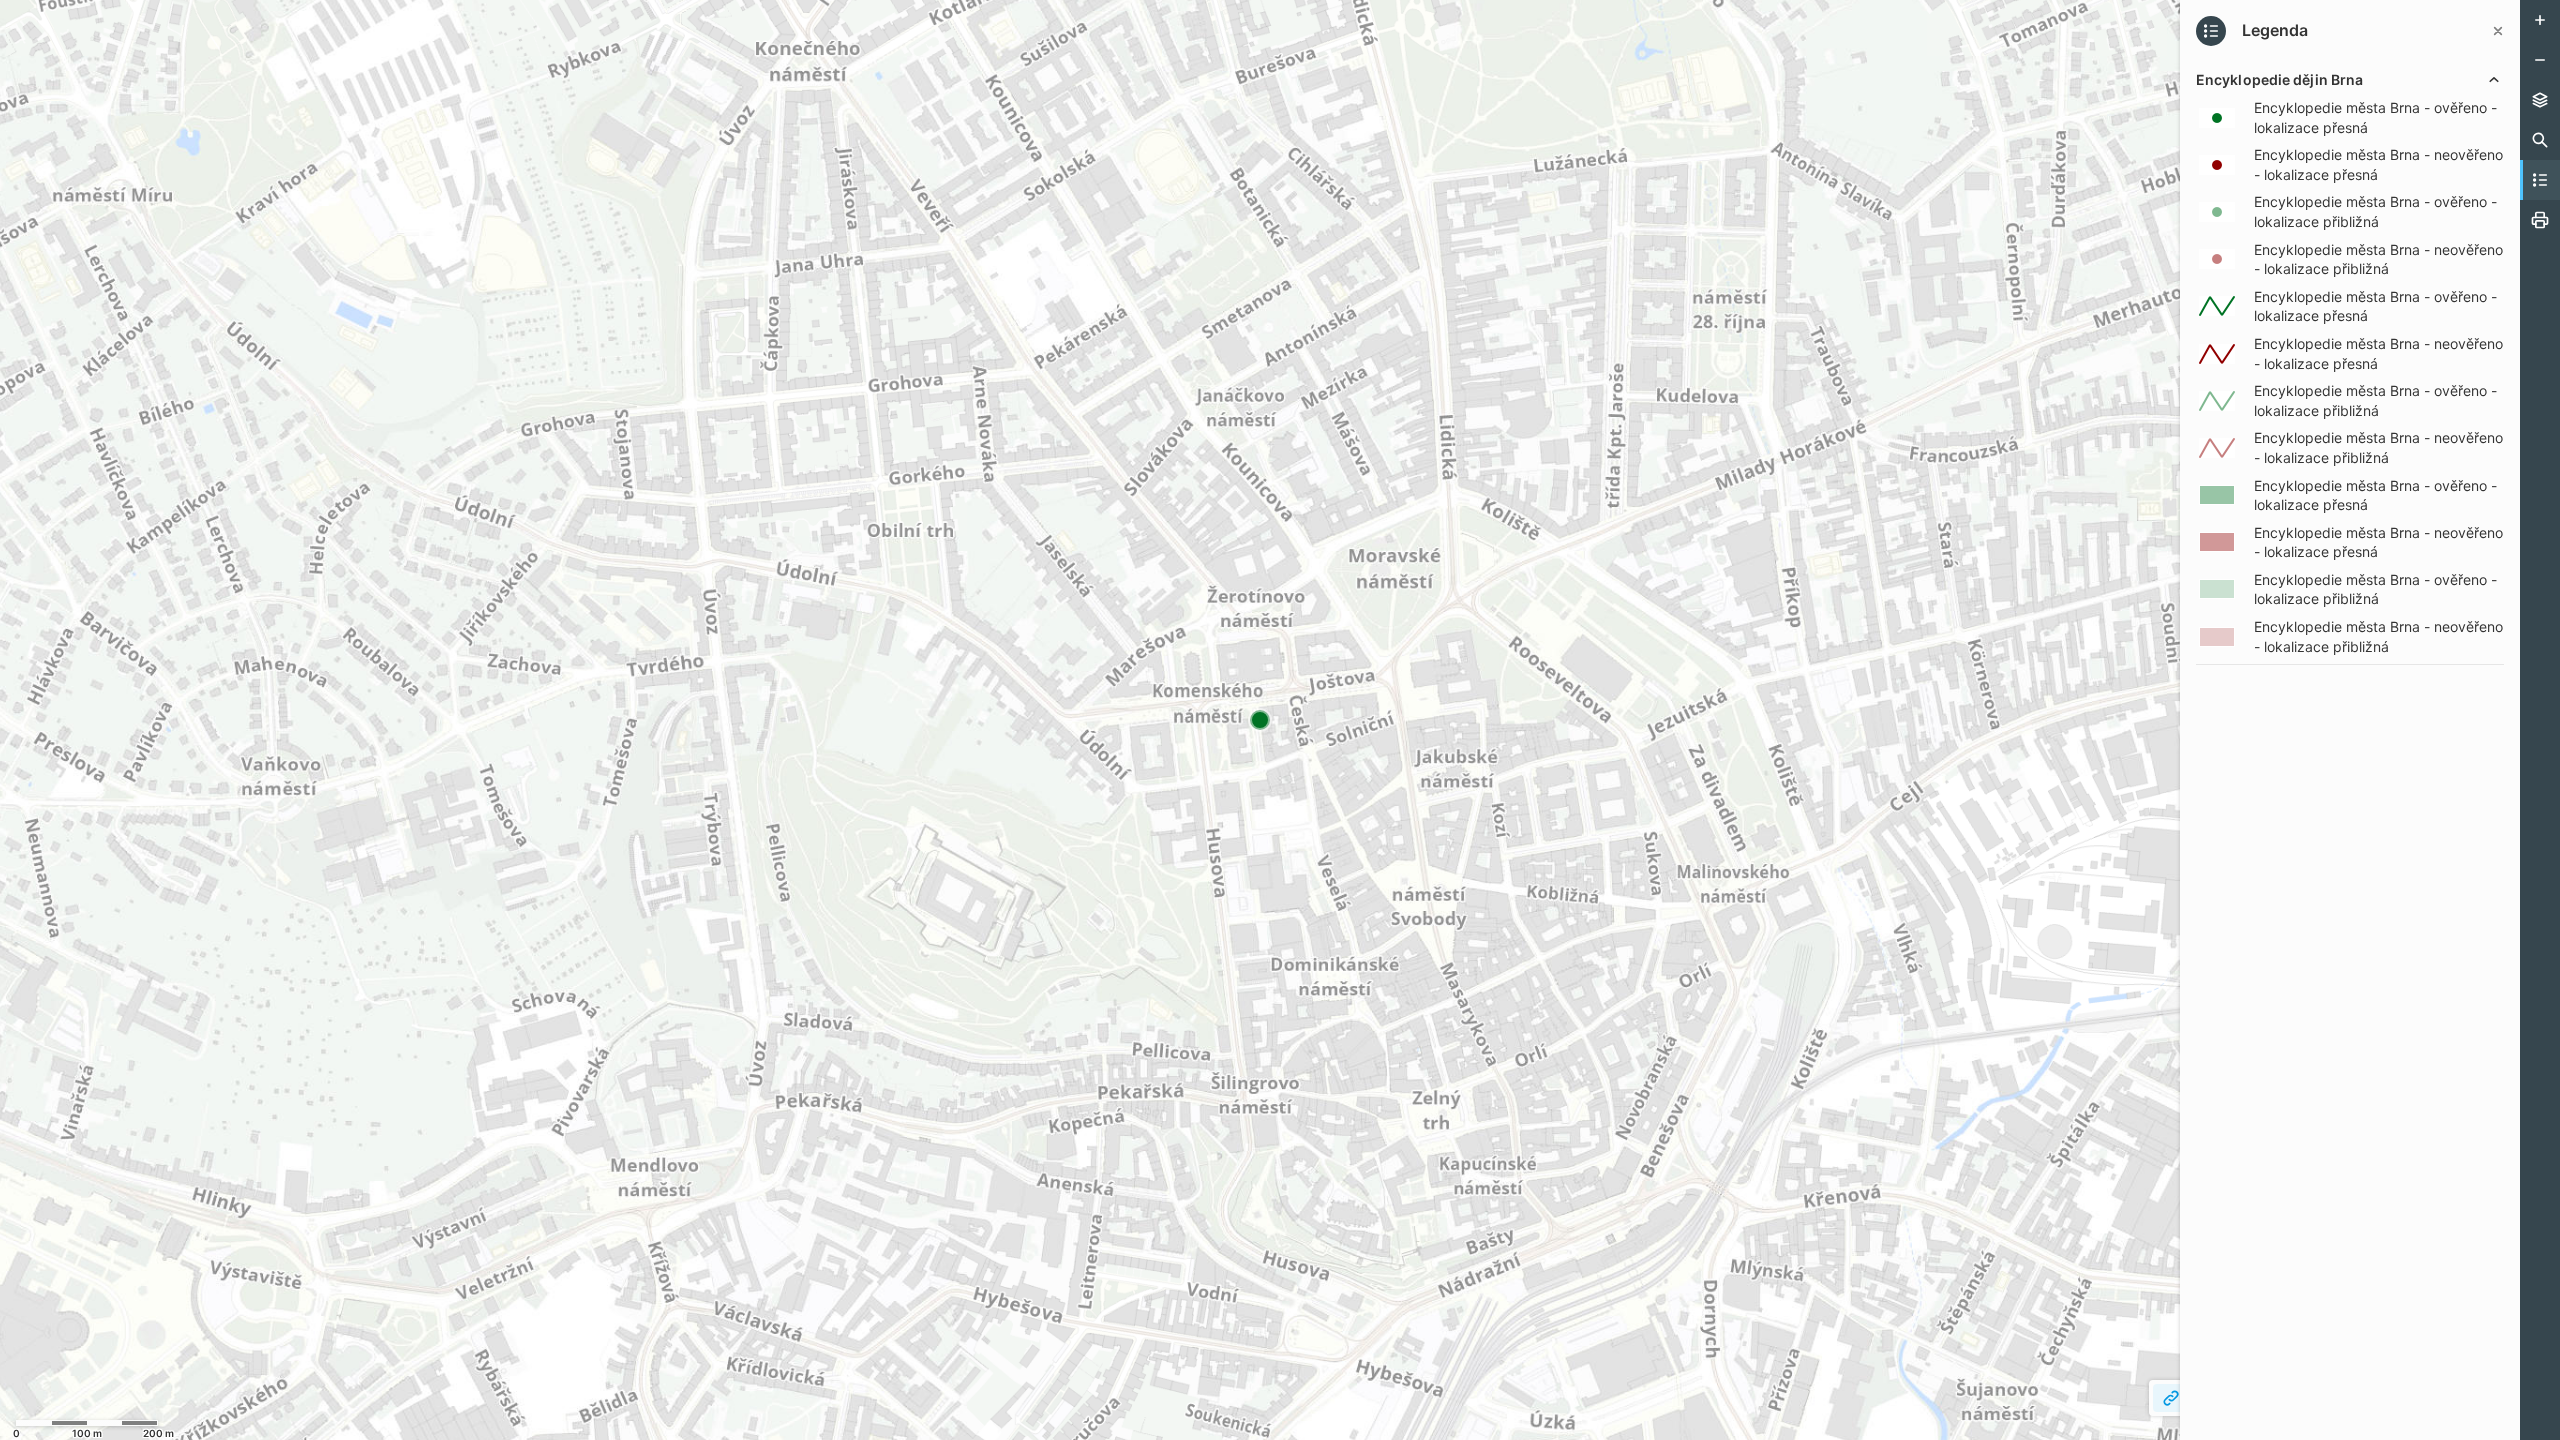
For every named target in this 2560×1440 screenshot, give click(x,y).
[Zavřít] (2498, 31)
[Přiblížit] (2540, 20)
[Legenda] (2540, 180)
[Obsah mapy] (2540, 100)
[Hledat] (2540, 140)
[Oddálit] (2540, 60)
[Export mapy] (2540, 220)
